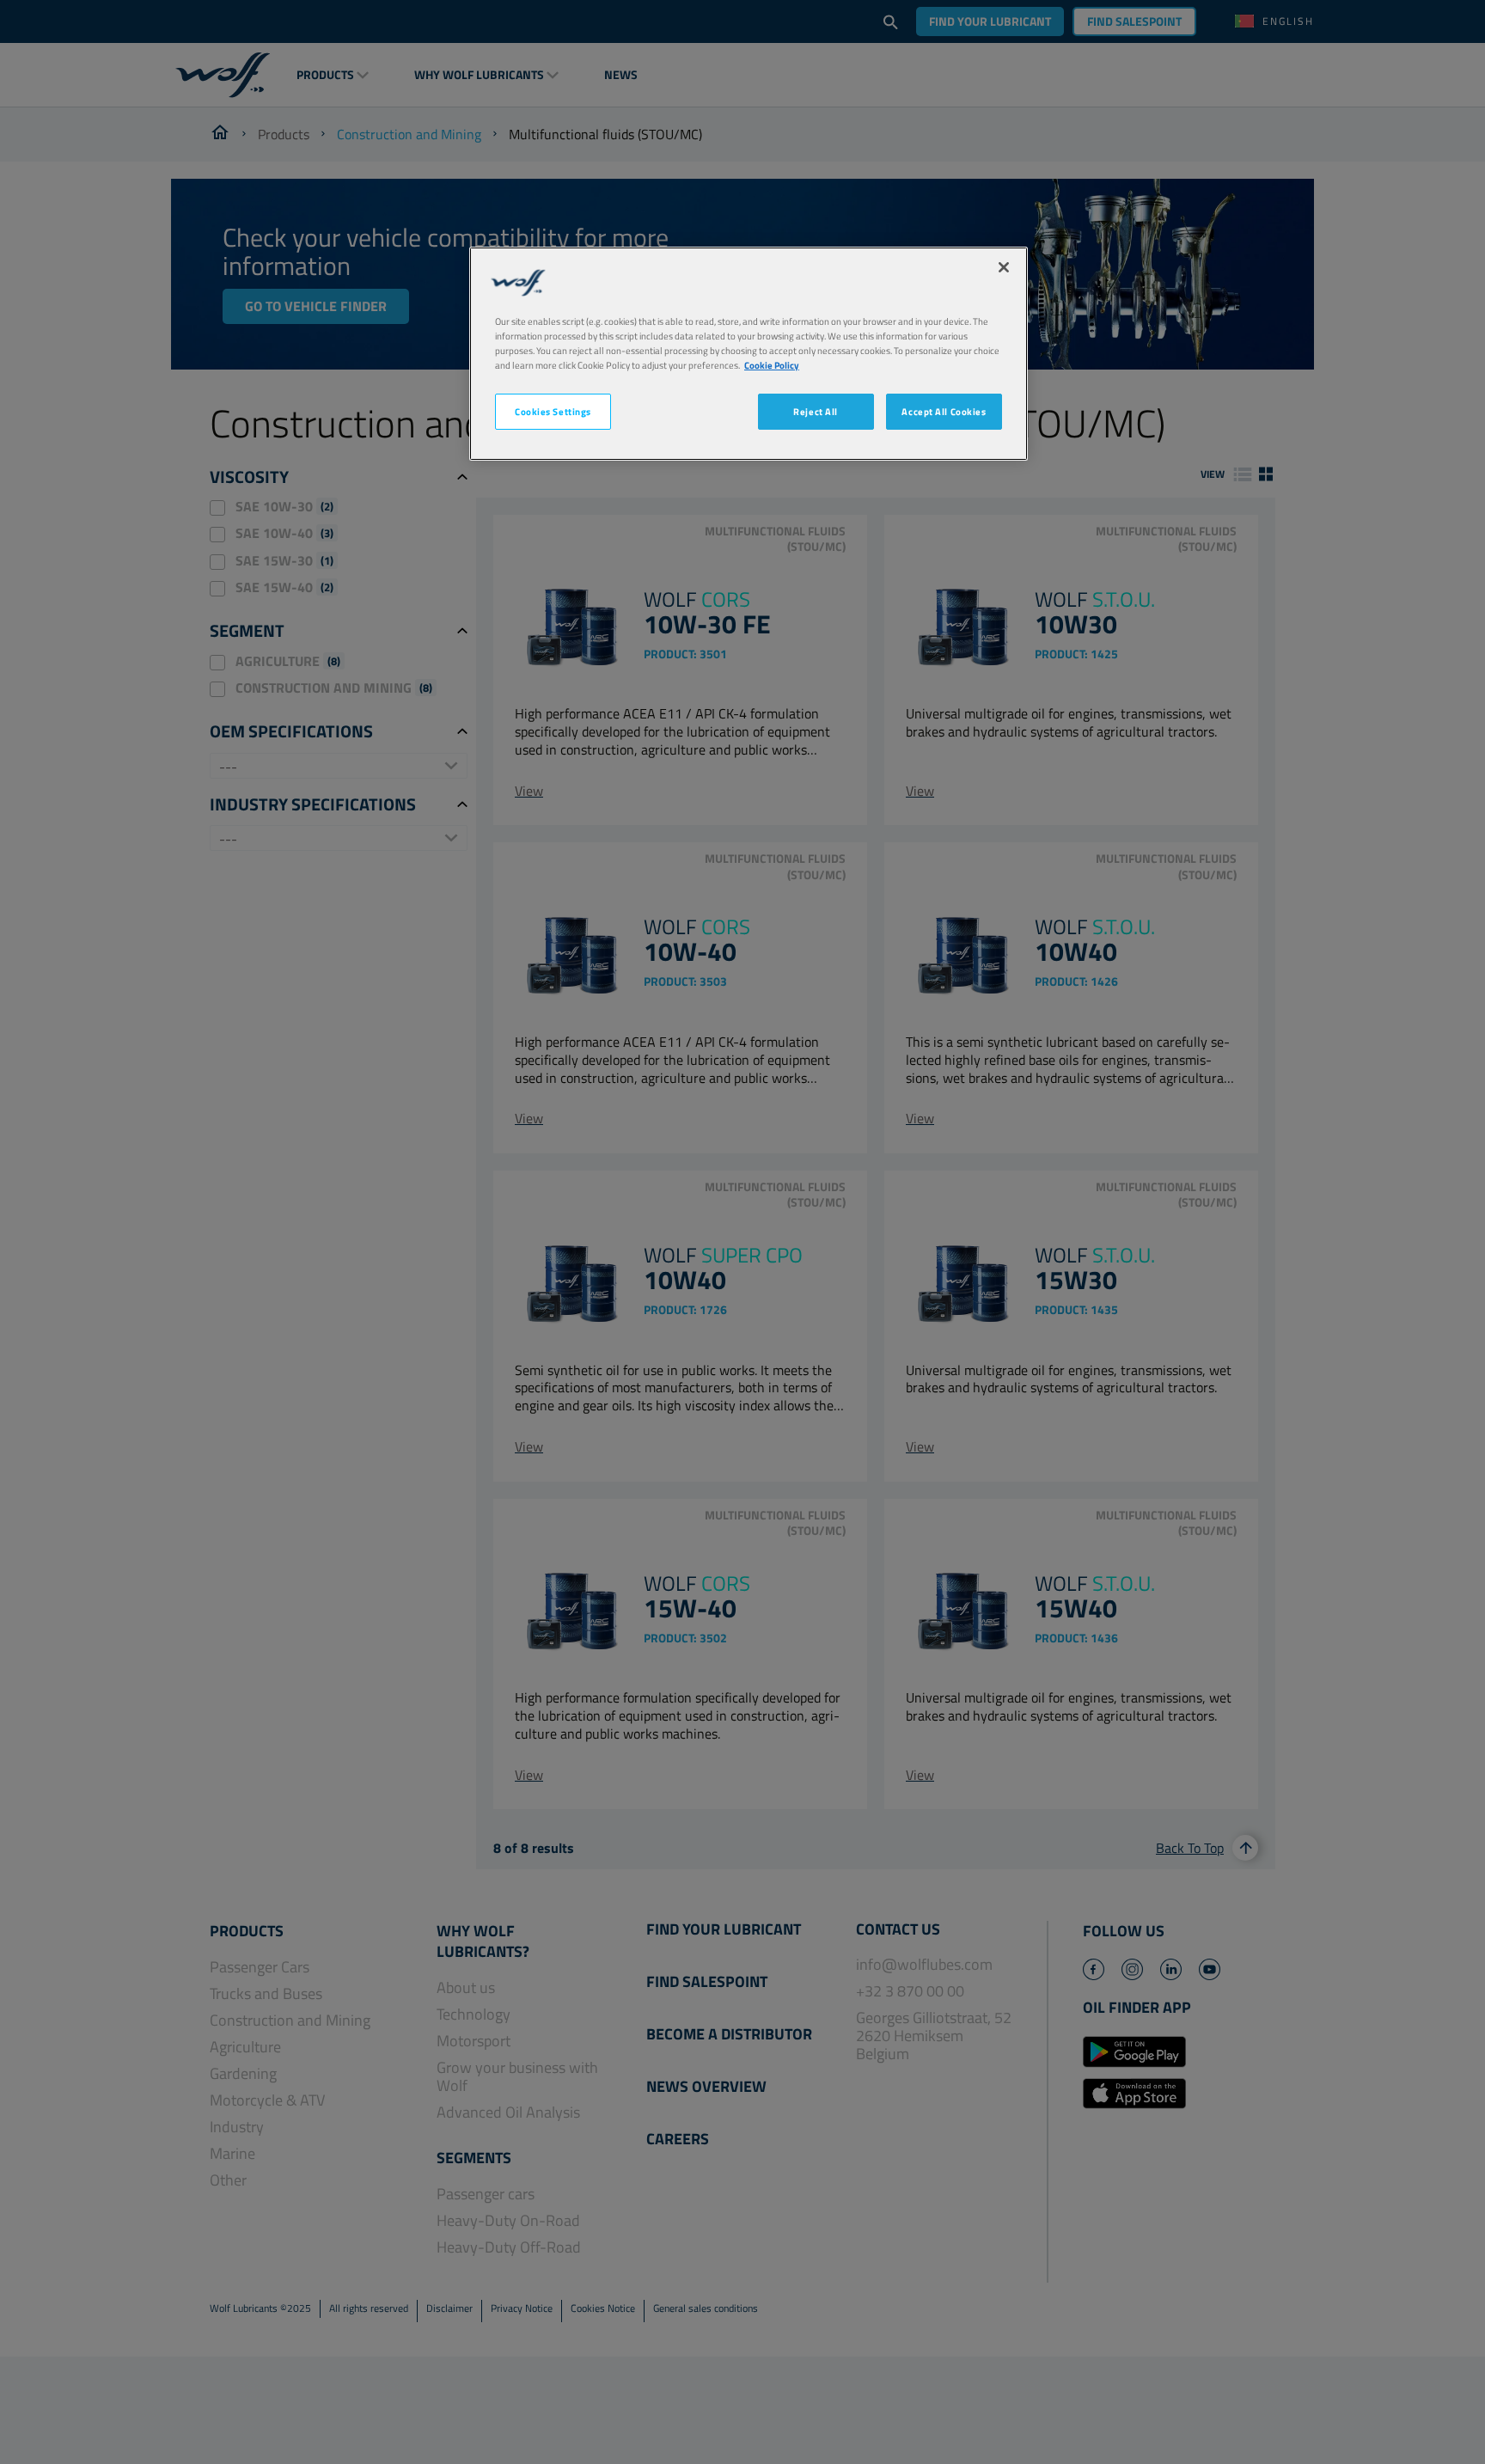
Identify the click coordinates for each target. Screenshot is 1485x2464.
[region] (749, 354)
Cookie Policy (772, 365)
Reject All (816, 411)
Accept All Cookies (944, 411)
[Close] (1004, 267)
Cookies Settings (553, 411)
